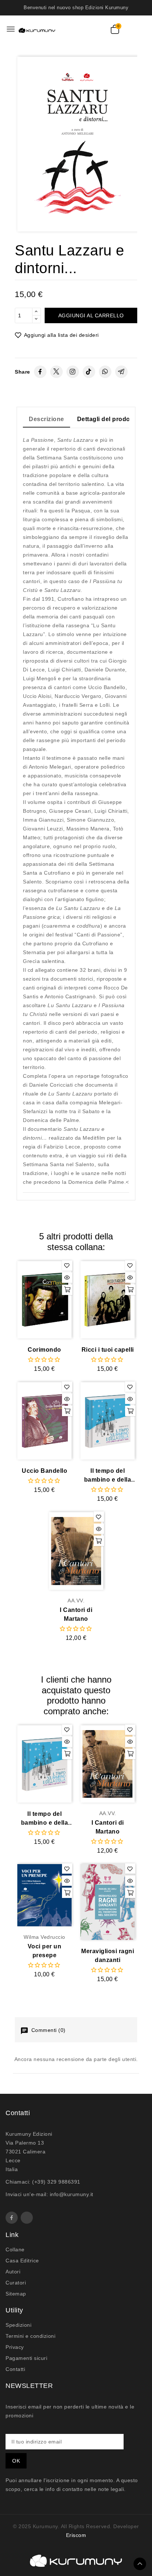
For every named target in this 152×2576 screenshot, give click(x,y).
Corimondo (44, 1350)
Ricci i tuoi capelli (108, 1350)
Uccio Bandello (44, 1471)
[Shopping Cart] (115, 29)
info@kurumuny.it (72, 2194)
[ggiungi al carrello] (67, 1290)
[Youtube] (27, 2218)
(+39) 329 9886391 (56, 2182)
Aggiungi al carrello (91, 315)
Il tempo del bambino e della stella (108, 1476)
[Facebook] (40, 372)
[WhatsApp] (105, 372)
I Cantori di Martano (76, 1614)
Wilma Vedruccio (44, 1937)
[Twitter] (56, 372)
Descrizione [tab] (46, 419)
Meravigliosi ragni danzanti (108, 1956)
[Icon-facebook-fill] (12, 2218)
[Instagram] (73, 372)
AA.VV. (76, 1601)
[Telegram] (121, 372)
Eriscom (76, 2535)
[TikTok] (89, 372)
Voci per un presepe (45, 1951)
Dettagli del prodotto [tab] (108, 419)
